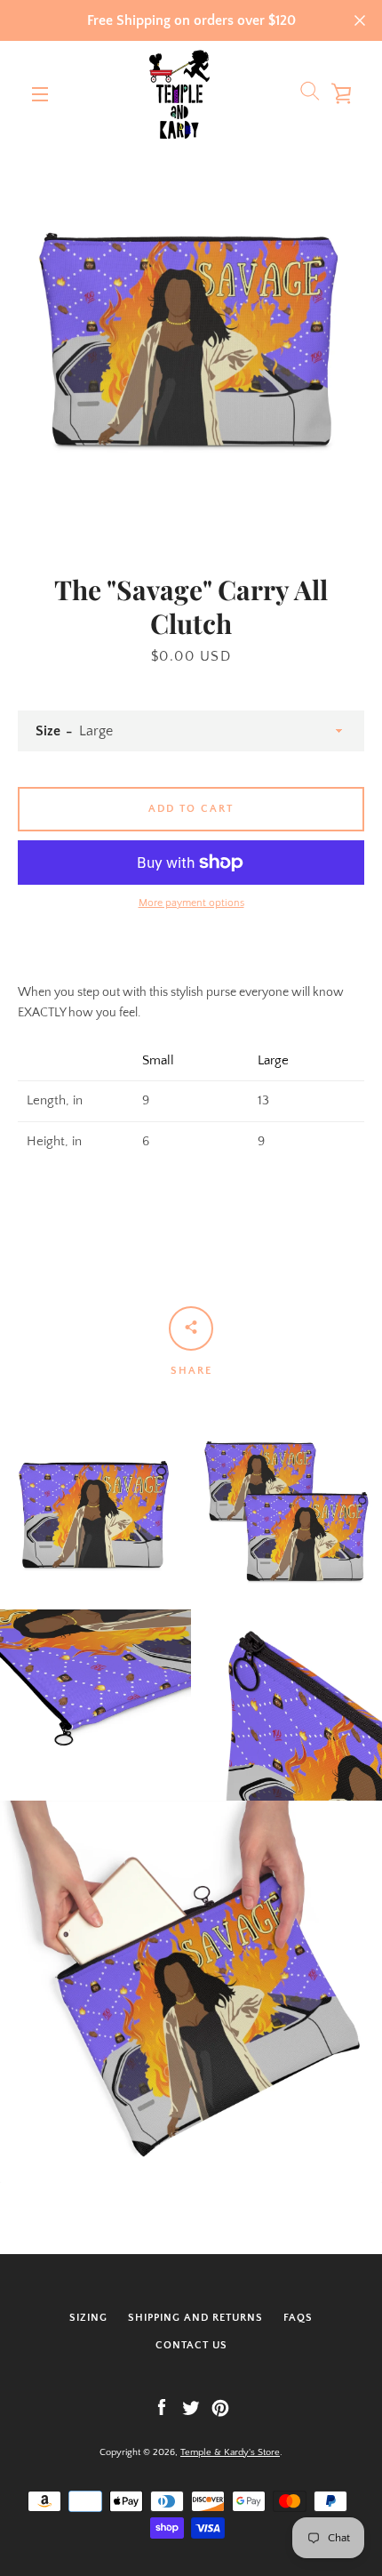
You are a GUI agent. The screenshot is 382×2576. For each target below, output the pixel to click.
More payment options (191, 903)
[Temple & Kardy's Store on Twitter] (191, 2407)
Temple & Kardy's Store (230, 2452)
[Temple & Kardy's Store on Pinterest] (220, 2407)
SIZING (88, 2318)
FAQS (298, 2318)
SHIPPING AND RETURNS (195, 2318)
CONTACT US (191, 2345)
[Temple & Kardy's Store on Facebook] (162, 2407)
